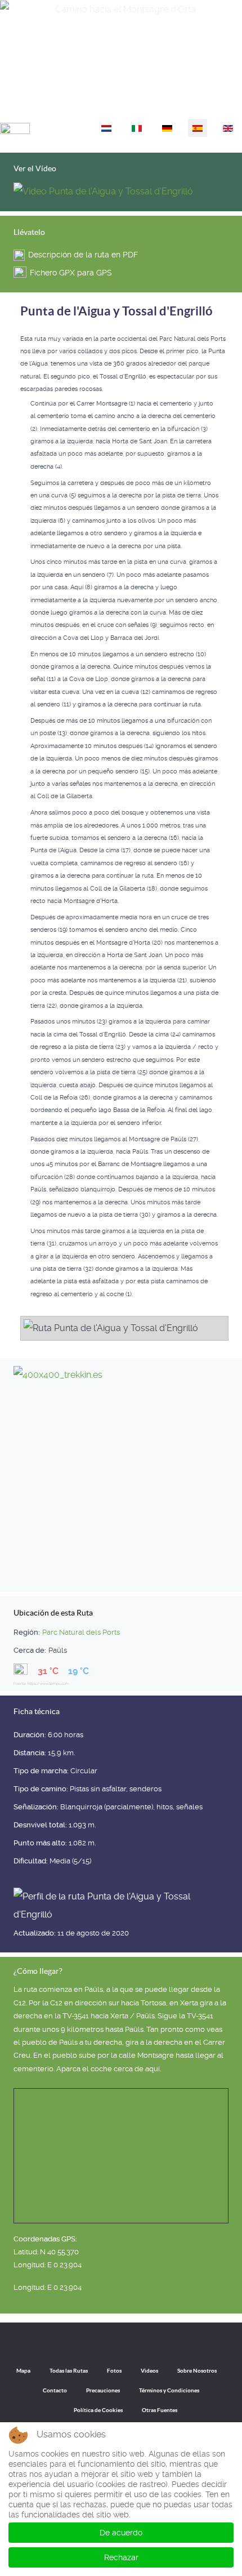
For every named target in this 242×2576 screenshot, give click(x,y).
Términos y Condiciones (169, 2390)
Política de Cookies (98, 2410)
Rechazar (121, 2557)
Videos (149, 2371)
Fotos (114, 2371)
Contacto (55, 2390)
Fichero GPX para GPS (71, 273)
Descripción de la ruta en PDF (83, 255)
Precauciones (103, 2390)
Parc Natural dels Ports (81, 1632)
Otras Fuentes (160, 2410)
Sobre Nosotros (197, 2371)
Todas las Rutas (69, 2371)
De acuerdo (121, 2533)
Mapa (23, 2371)
